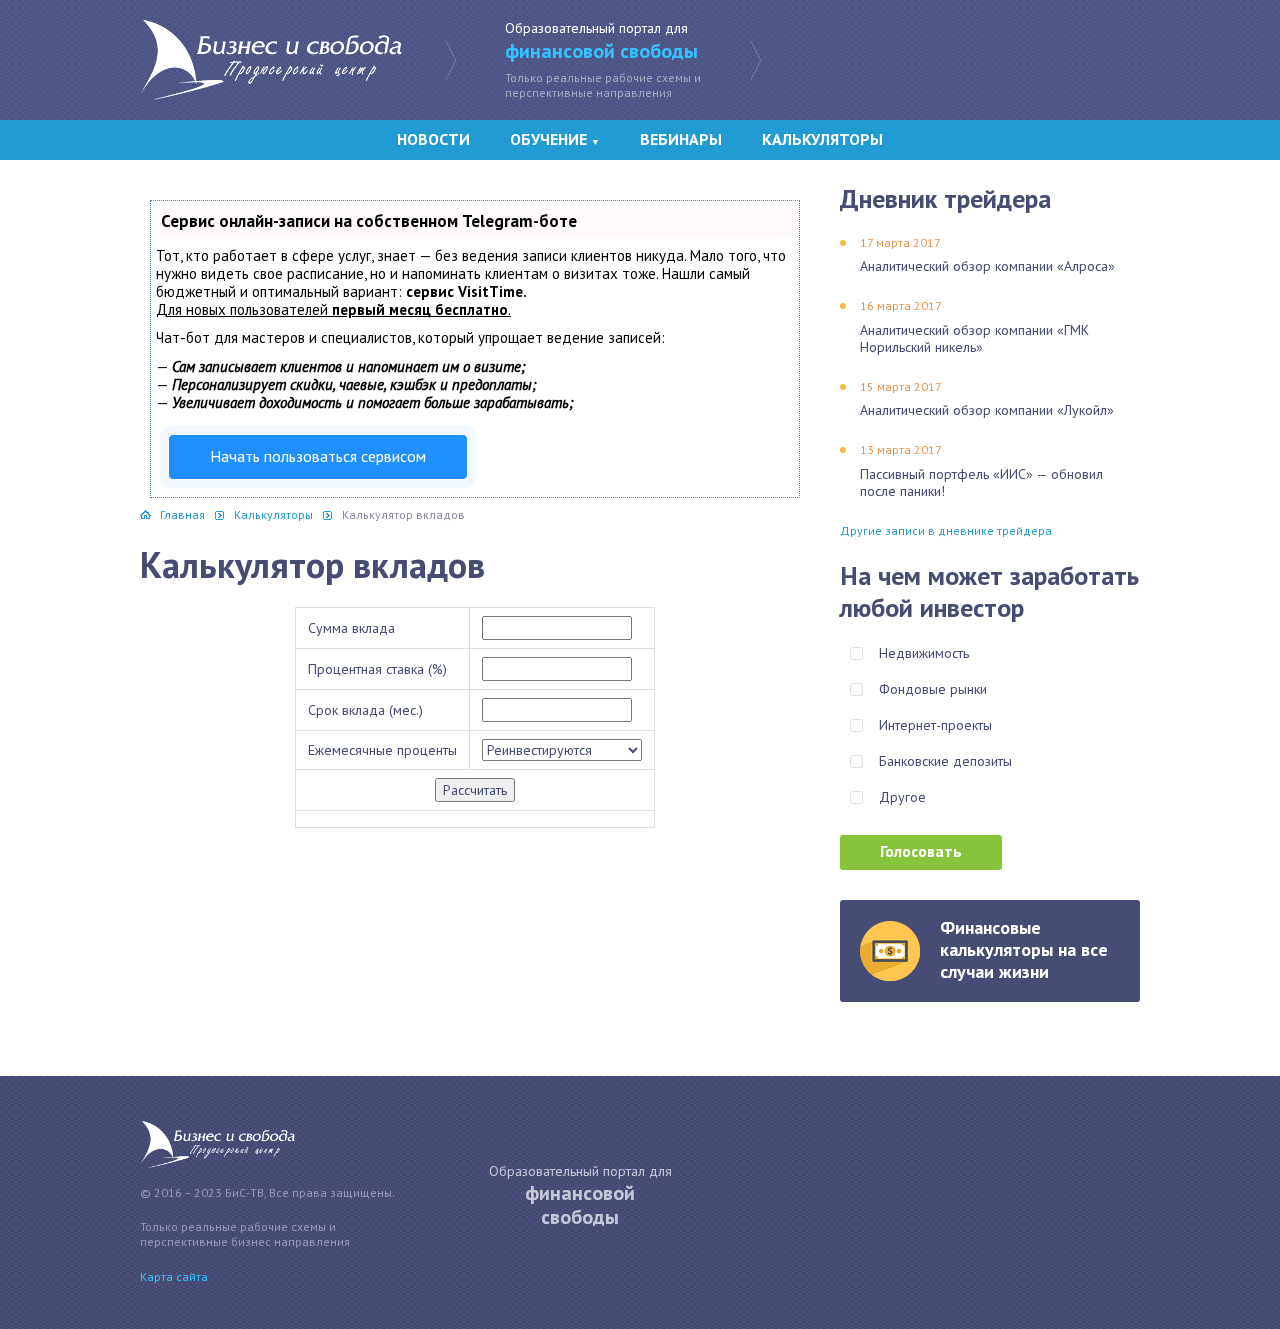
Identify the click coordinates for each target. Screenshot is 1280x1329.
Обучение (555, 139)
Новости (433, 139)
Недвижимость (924, 653)
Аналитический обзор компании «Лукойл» (987, 410)
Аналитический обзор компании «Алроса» (987, 266)
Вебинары (681, 139)
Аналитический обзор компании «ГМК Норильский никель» (974, 338)
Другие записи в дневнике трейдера (946, 530)
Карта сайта (174, 1276)
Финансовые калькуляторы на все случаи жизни (1024, 949)
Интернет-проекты (935, 725)
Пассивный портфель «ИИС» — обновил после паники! (981, 482)
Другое (902, 797)
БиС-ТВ (271, 60)
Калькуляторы (822, 139)
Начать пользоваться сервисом (318, 456)
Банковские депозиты (945, 761)
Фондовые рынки (933, 689)
